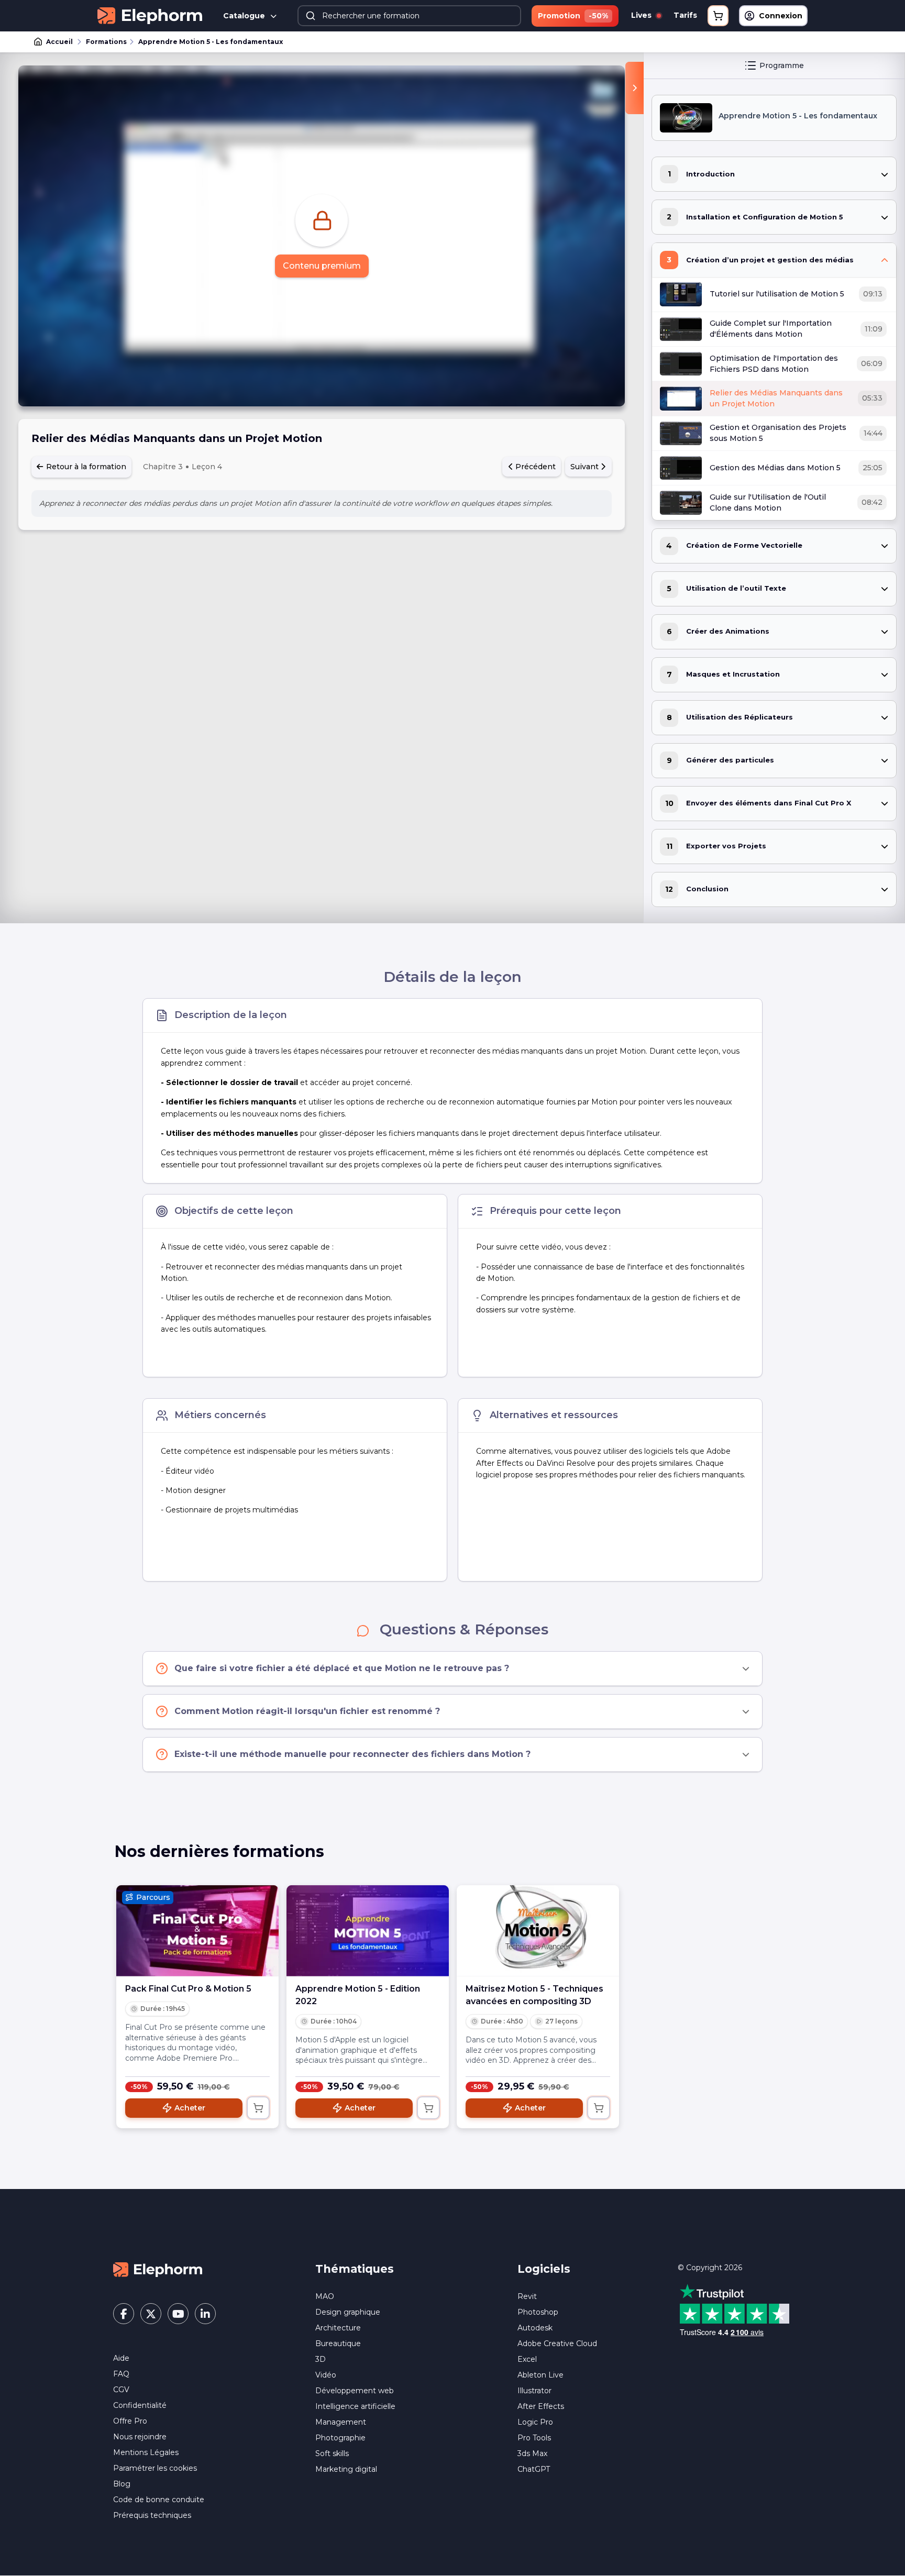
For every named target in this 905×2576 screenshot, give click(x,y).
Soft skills (332, 2453)
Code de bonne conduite (159, 2500)
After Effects (541, 2406)
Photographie (340, 2438)
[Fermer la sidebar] (634, 88)
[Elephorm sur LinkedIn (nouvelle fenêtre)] (205, 2314)
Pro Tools (534, 2438)
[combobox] (409, 16)
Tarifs (685, 15)
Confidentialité (140, 2405)
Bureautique (338, 2343)
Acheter (190, 2108)
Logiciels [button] (544, 2269)
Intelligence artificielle (355, 2406)
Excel (527, 2359)
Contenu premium (322, 266)
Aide (121, 2358)
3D (321, 2359)
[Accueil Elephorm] (158, 2269)
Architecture (338, 2328)
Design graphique (348, 2312)
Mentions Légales (146, 2452)
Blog (122, 2484)
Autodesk (535, 2328)
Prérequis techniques (152, 2515)
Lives (642, 15)
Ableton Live (540, 2375)
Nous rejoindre (140, 2437)
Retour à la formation (85, 467)
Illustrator (534, 2391)
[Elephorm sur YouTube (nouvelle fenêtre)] (178, 2314)
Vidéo (326, 2375)
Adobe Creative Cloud (557, 2343)
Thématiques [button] (355, 2269)
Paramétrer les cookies (155, 2468)
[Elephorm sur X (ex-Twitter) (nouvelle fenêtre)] (151, 2314)
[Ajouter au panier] (258, 2108)
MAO (325, 2296)
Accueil (59, 42)
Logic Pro (535, 2422)
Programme (782, 65)
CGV (121, 2390)
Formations (106, 42)
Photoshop (538, 2312)
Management (341, 2422)
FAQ (121, 2374)
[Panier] (718, 16)
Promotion (573, 16)
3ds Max (532, 2453)
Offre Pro (130, 2421)
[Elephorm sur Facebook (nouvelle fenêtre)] (124, 2314)
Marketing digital (346, 2469)
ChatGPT (534, 2469)
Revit (527, 2296)
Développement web (355, 2391)
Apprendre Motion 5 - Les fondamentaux (211, 42)
